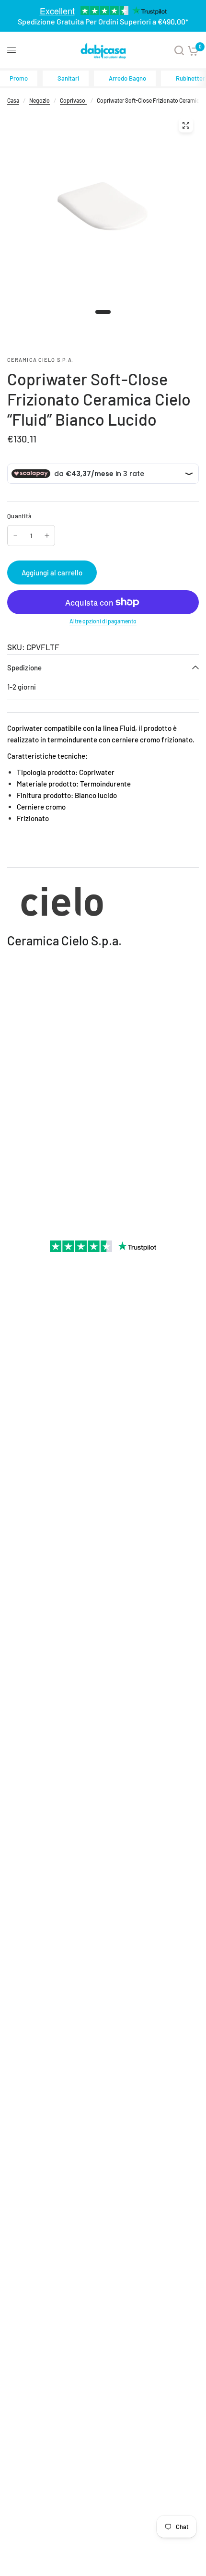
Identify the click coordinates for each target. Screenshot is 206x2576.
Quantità (19, 516)
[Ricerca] (179, 50)
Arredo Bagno (127, 78)
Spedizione (24, 668)
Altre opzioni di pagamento (103, 621)
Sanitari (68, 78)
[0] (193, 50)
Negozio (40, 100)
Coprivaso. (73, 100)
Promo (19, 78)
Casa (13, 100)
